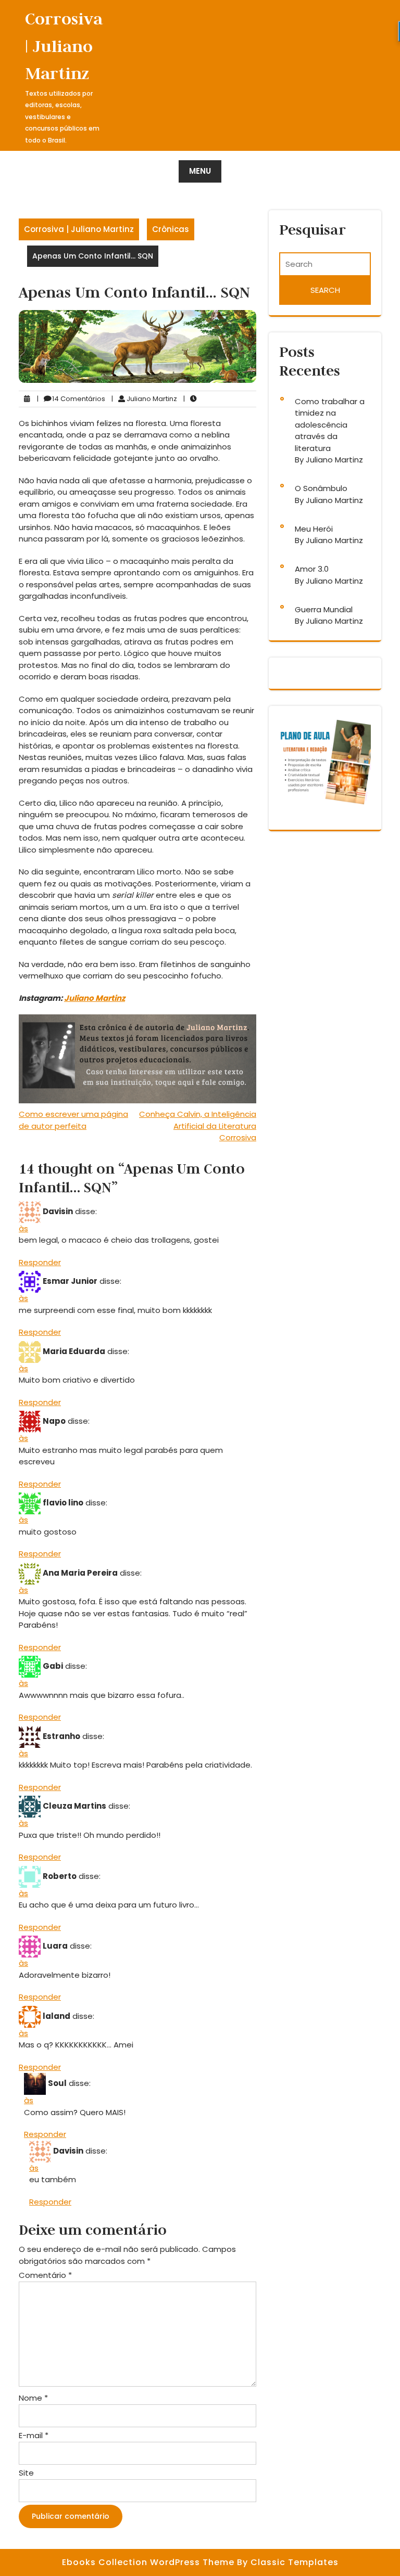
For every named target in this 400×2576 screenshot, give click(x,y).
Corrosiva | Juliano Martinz (64, 46)
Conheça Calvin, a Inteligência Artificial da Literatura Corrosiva (198, 1126)
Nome (33, 2398)
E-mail (34, 2435)
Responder (40, 1262)
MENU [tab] (200, 171)
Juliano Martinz (95, 998)
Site (26, 2473)
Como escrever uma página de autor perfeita (73, 1120)
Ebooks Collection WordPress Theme (149, 2562)
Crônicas (171, 229)
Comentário (45, 2275)
